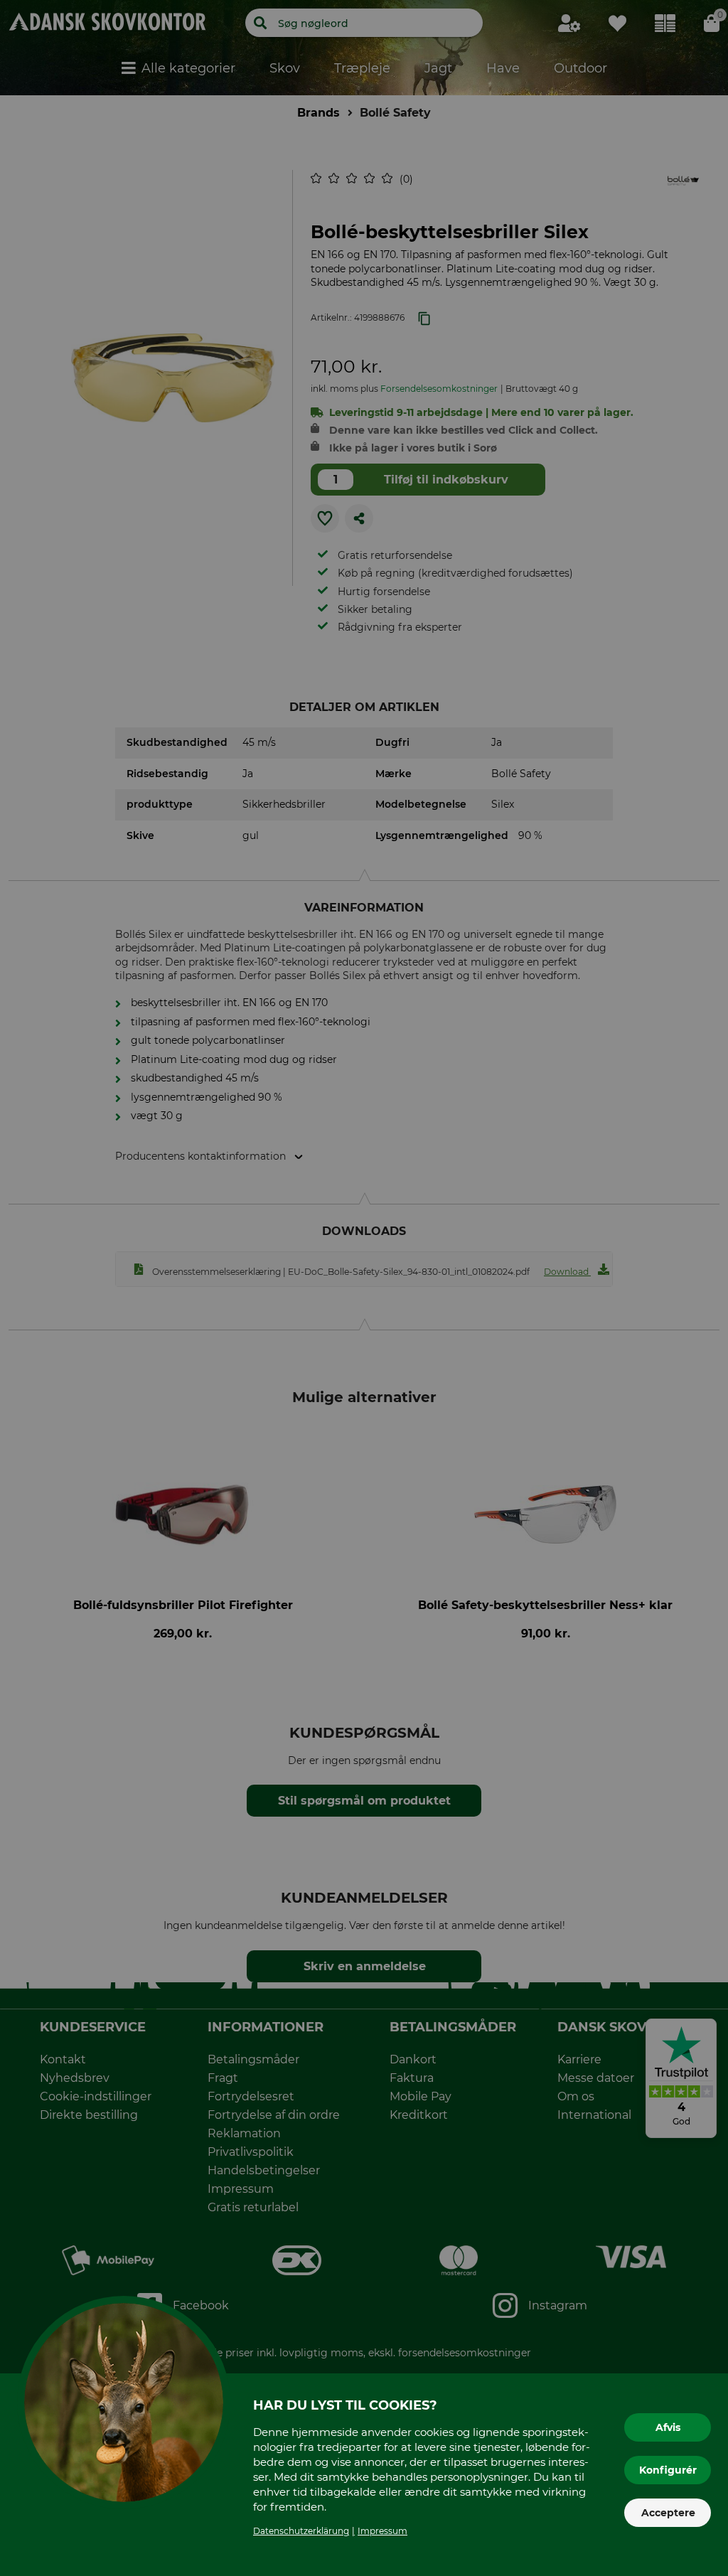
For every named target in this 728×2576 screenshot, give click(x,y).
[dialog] (364, 1288)
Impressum (382, 2531)
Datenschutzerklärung (301, 2531)
